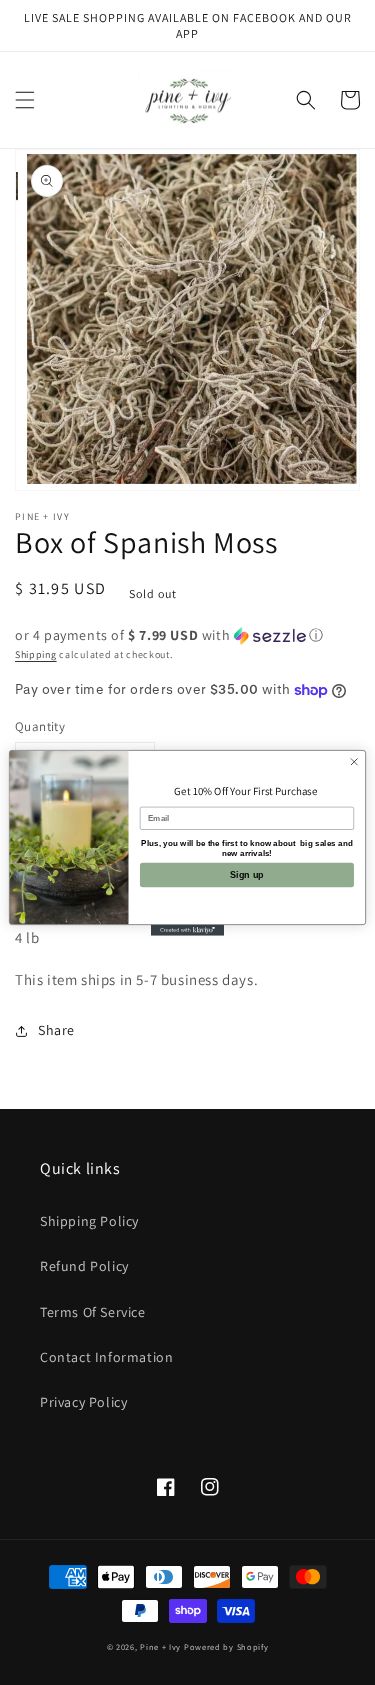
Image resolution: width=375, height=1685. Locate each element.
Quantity (40, 726)
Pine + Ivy (160, 1646)
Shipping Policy (89, 1221)
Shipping (36, 654)
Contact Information (106, 1357)
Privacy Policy (83, 1402)
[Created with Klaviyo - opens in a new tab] (187, 929)
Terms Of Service (93, 1312)
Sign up (246, 874)
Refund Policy (84, 1266)
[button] (25, 100)
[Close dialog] (354, 761)
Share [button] (56, 1030)
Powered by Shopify (226, 1646)
